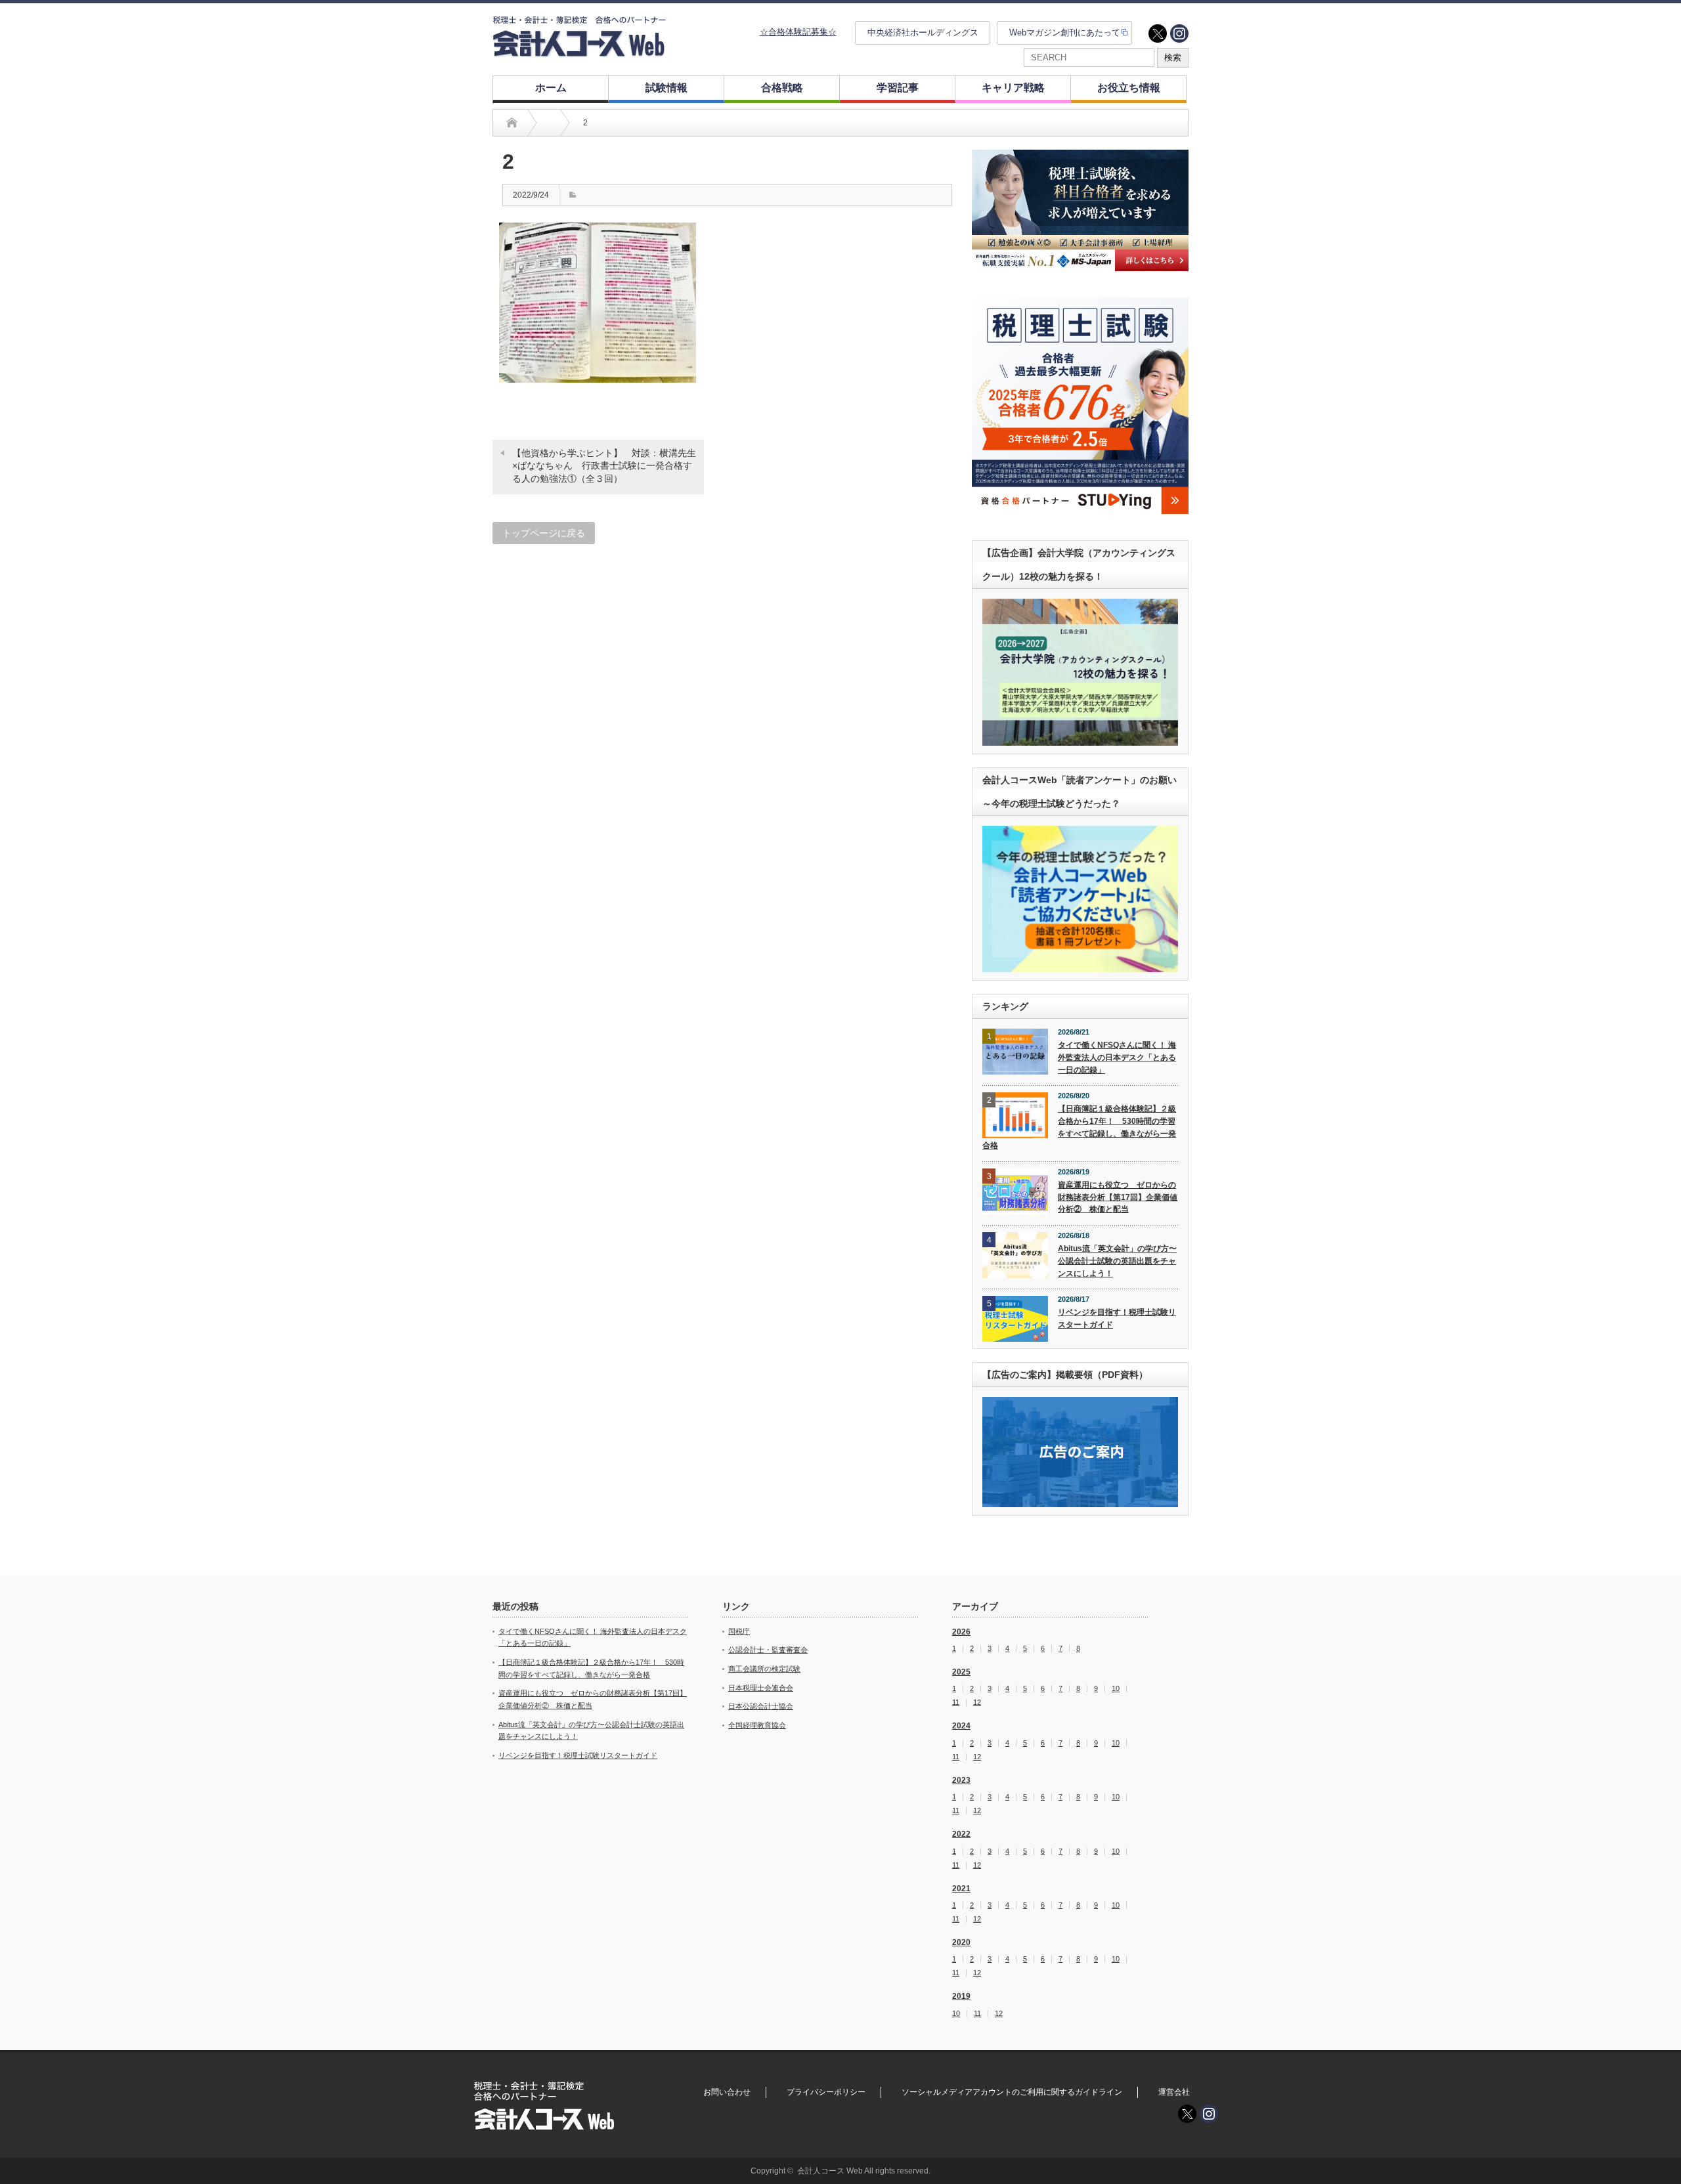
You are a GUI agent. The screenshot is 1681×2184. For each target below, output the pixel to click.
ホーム (551, 88)
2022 (961, 1834)
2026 (961, 1632)
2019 (961, 1996)
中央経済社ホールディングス (923, 32)
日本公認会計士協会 (761, 1706)
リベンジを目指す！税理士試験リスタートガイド (1117, 1318)
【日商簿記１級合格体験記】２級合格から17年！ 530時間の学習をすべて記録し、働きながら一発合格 (1079, 1127)
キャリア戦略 (1013, 88)
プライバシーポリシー (826, 2092)
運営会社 (1174, 2092)
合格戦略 (782, 88)
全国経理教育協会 (757, 1725)
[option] (1080, 210)
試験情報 (666, 88)
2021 (961, 1889)
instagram (1179, 33)
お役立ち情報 (1129, 88)
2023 (961, 1780)
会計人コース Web (830, 2171)
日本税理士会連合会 (761, 1688)
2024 (961, 1726)
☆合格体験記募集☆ (798, 32)
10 (1116, 1689)
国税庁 (739, 1631)
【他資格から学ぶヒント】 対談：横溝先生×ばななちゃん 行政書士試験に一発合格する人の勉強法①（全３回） (604, 466)
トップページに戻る (544, 533)
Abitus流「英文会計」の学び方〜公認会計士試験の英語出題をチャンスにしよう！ (1117, 1261)
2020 (961, 1942)
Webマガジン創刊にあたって (1065, 32)
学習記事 (898, 88)
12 (977, 1702)
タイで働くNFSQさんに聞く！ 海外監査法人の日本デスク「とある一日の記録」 (1117, 1057)
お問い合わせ (727, 2092)
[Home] (512, 123)
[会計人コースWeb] (579, 52)
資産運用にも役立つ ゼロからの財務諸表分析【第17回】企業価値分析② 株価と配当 (1118, 1197)
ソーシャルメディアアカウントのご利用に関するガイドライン (1012, 2092)
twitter (1158, 33)
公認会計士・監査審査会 (768, 1650)
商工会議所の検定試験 (764, 1669)
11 (956, 1702)
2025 (961, 1672)
